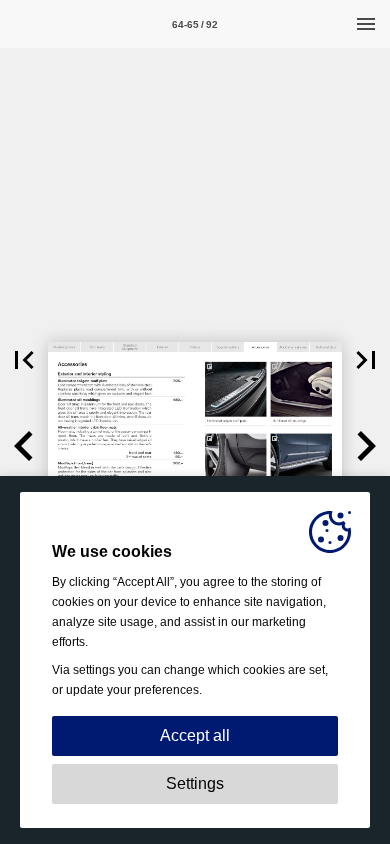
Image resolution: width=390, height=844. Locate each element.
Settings (195, 783)
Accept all (195, 735)
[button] (24, 360)
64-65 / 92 (195, 24)
